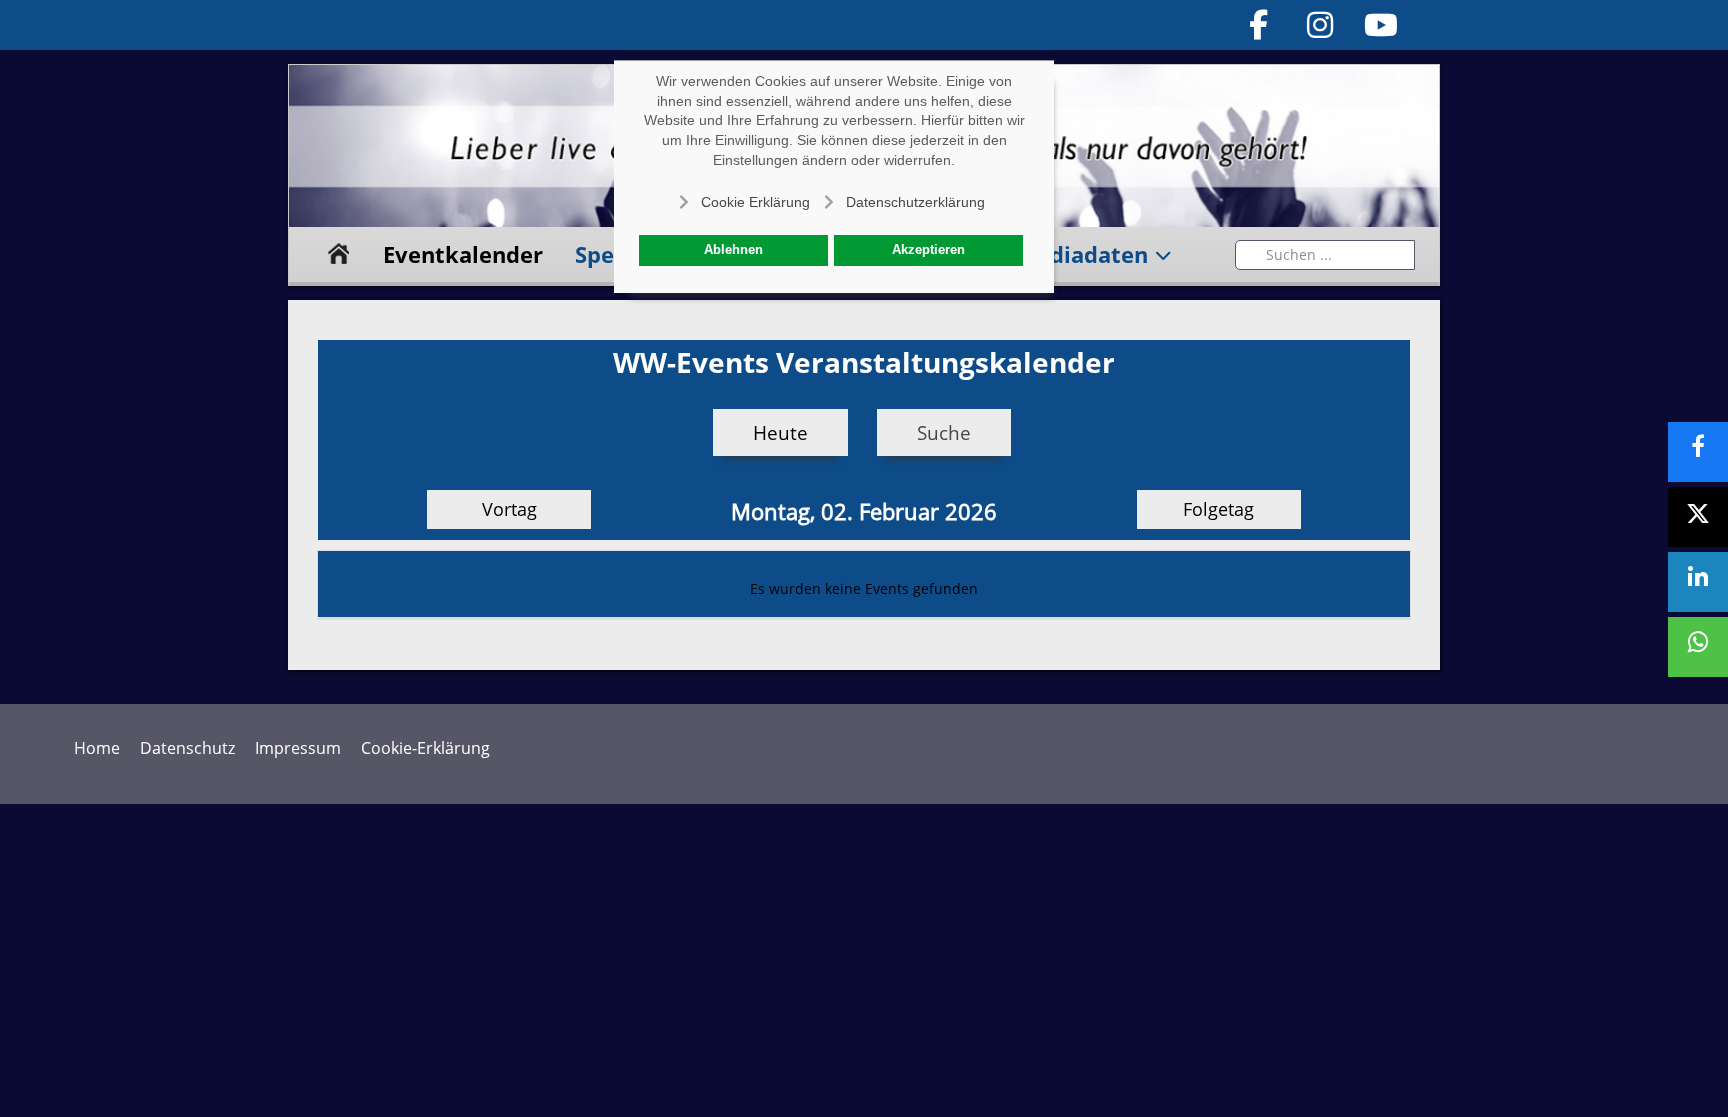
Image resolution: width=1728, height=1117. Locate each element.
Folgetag (1218, 509)
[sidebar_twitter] (1698, 517)
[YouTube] (1382, 24)
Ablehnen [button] (733, 250)
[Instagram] (1320, 24)
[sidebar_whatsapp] (1698, 647)
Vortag (509, 509)
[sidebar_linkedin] (1698, 582)
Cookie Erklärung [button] (755, 202)
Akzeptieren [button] (928, 250)
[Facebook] (1259, 24)
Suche (944, 432)
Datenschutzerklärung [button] (915, 202)
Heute (780, 432)
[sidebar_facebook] (1698, 452)
